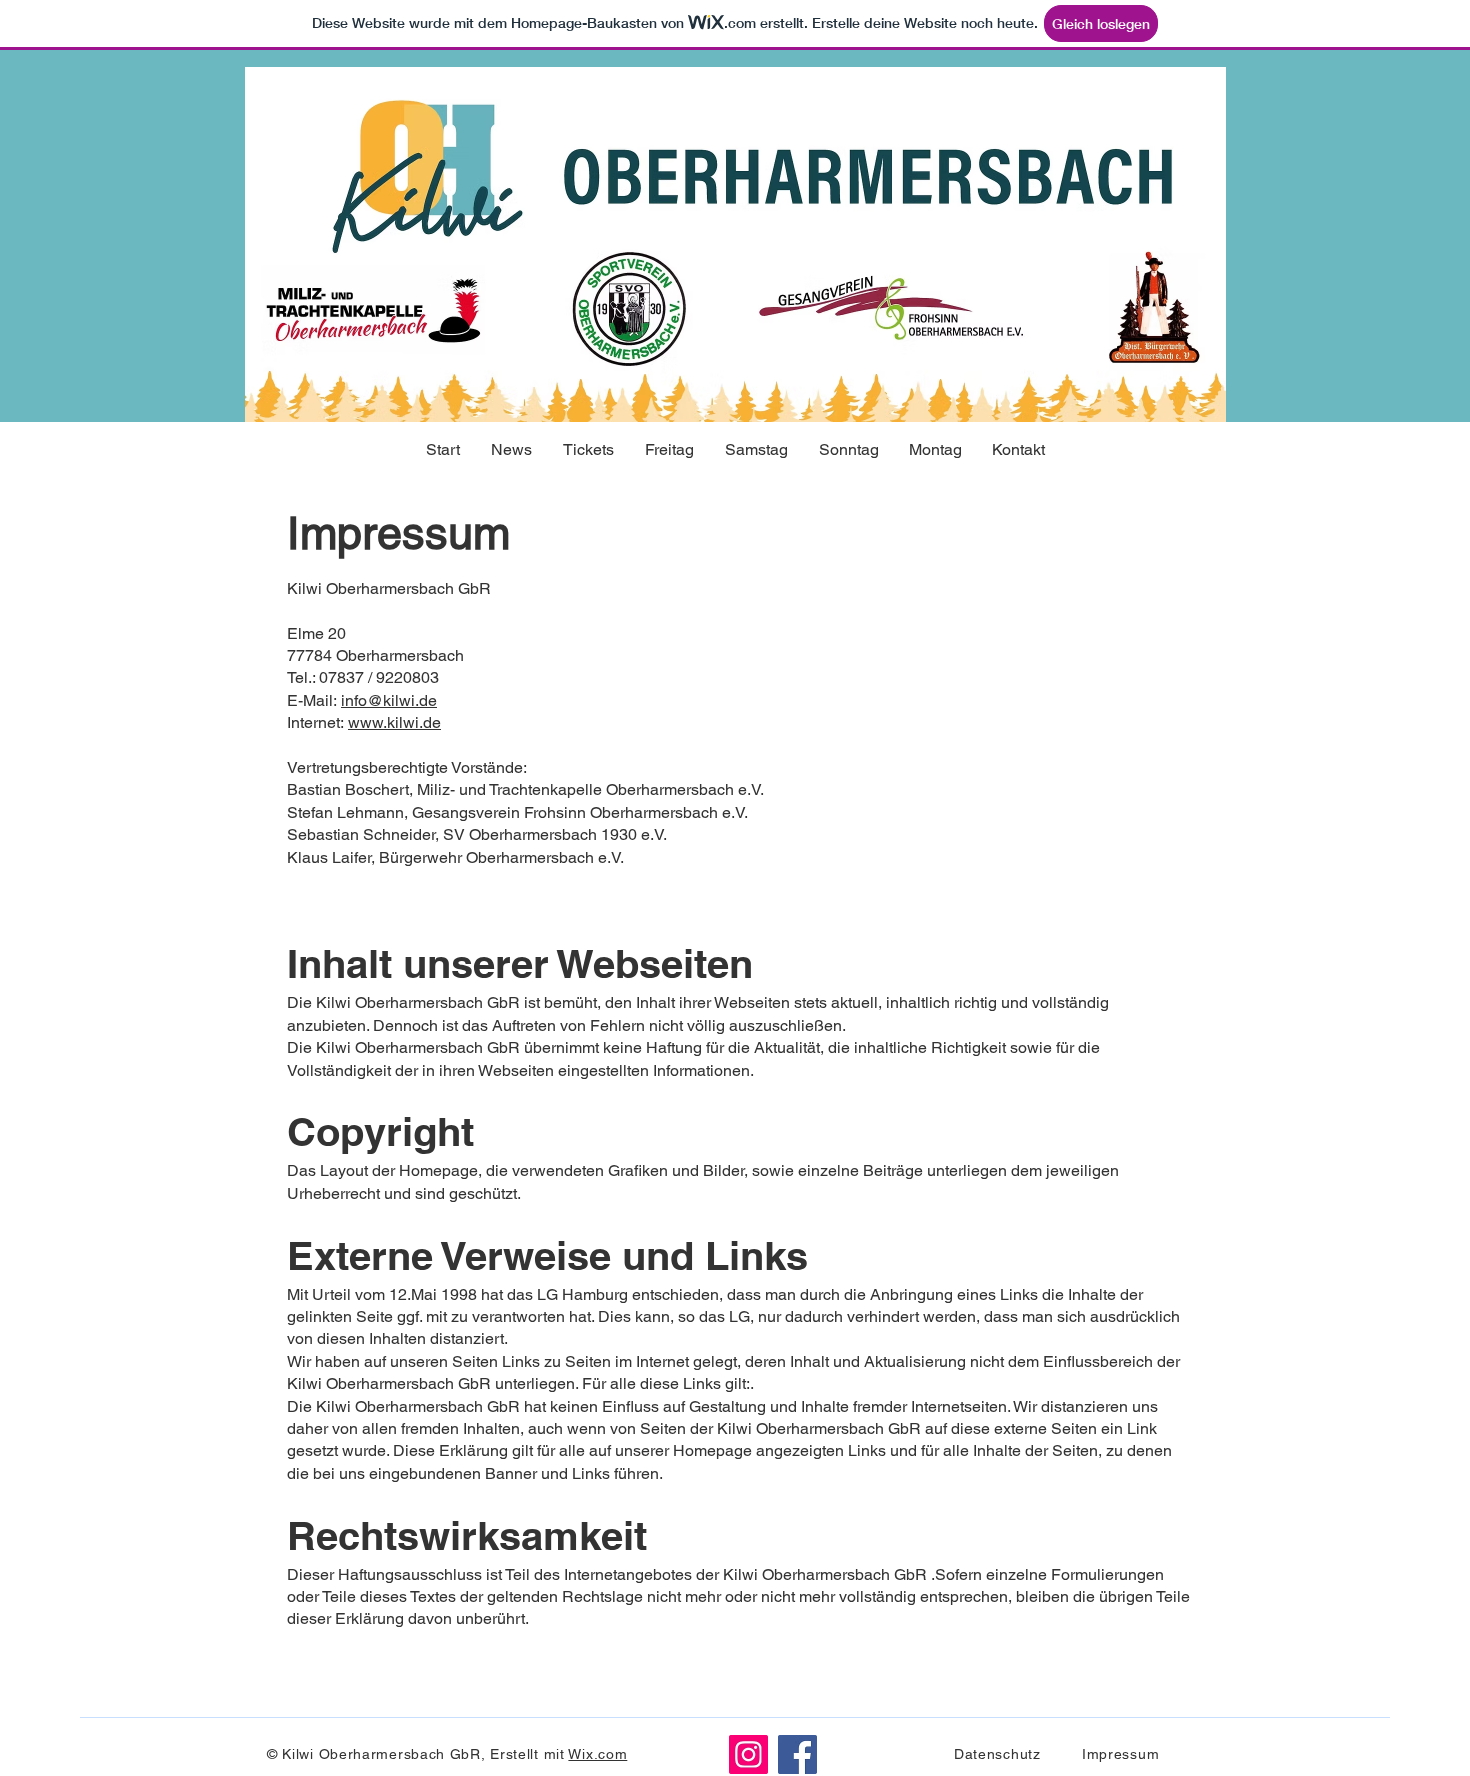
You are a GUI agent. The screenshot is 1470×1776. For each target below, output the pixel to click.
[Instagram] (748, 1754)
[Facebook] (797, 1754)
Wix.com (597, 1754)
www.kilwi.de (394, 722)
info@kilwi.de (389, 700)
